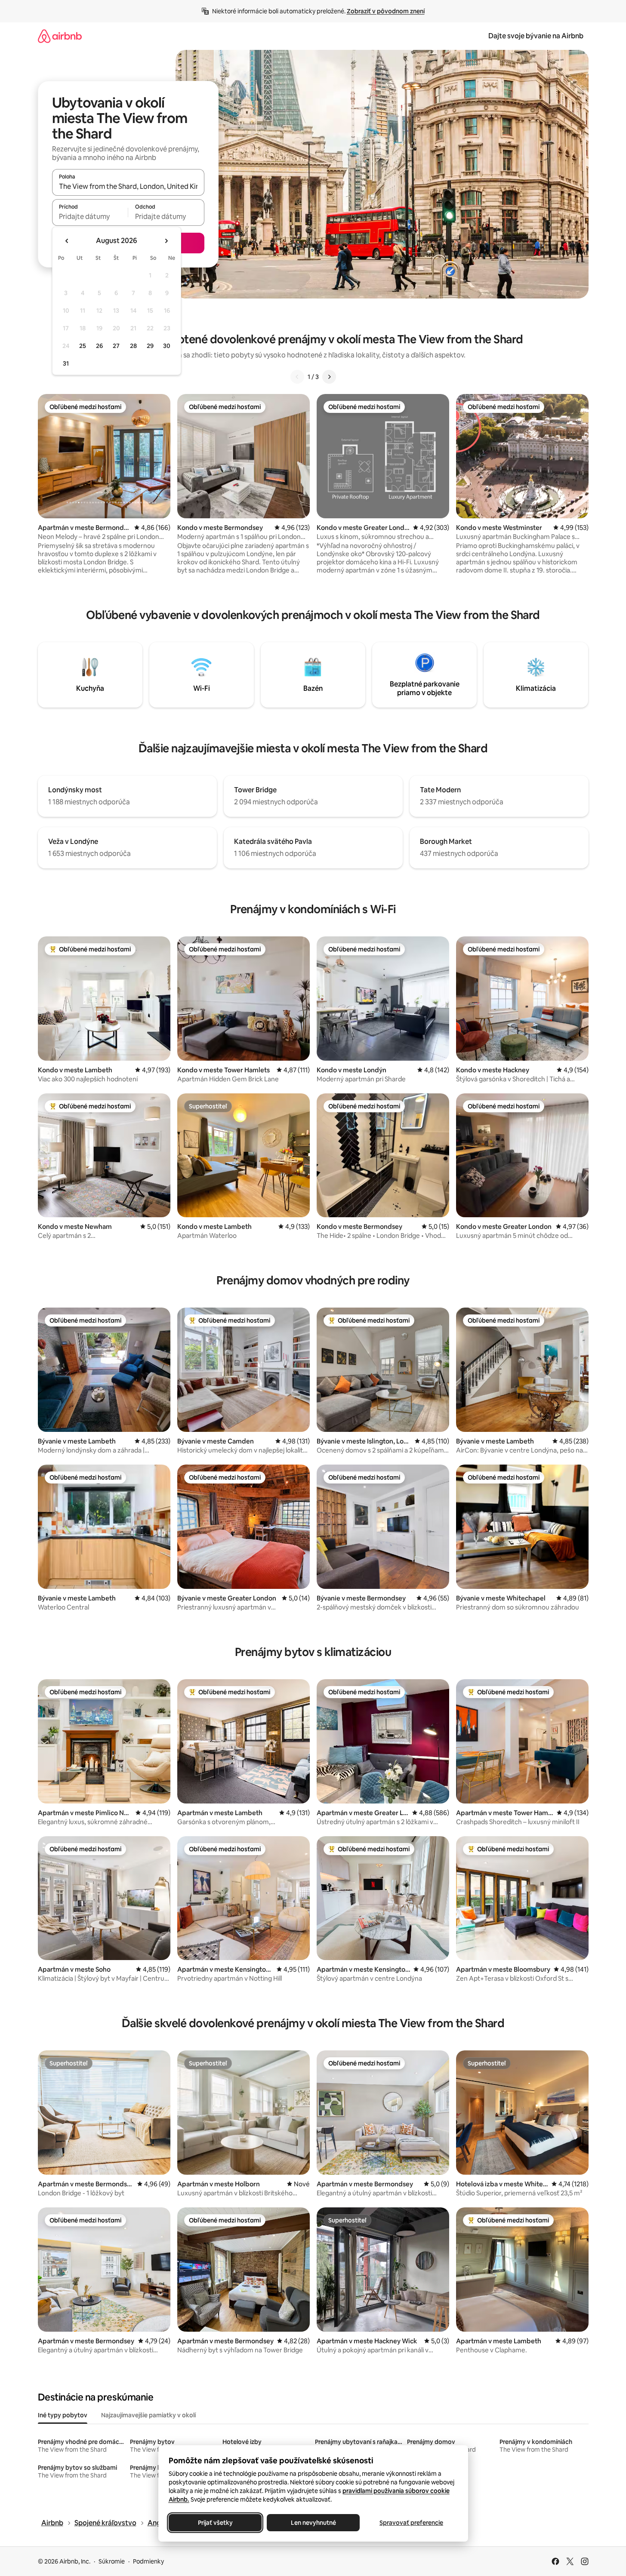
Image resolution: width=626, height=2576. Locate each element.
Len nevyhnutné (313, 2523)
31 (66, 363)
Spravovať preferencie (411, 2523)
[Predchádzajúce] (297, 377)
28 (133, 346)
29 (150, 346)
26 (99, 346)
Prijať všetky (215, 2523)
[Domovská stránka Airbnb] (60, 36)
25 (83, 346)
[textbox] (90, 216)
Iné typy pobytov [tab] (63, 2415)
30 (167, 346)
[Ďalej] (329, 377)
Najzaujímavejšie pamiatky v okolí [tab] (148, 2415)
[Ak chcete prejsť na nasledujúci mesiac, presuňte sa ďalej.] (166, 241)
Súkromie (112, 2561)
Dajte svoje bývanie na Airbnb (536, 36)
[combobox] (128, 186)
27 (116, 346)
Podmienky (148, 2561)
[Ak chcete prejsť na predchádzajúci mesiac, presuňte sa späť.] (67, 241)
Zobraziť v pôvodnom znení (386, 11)
